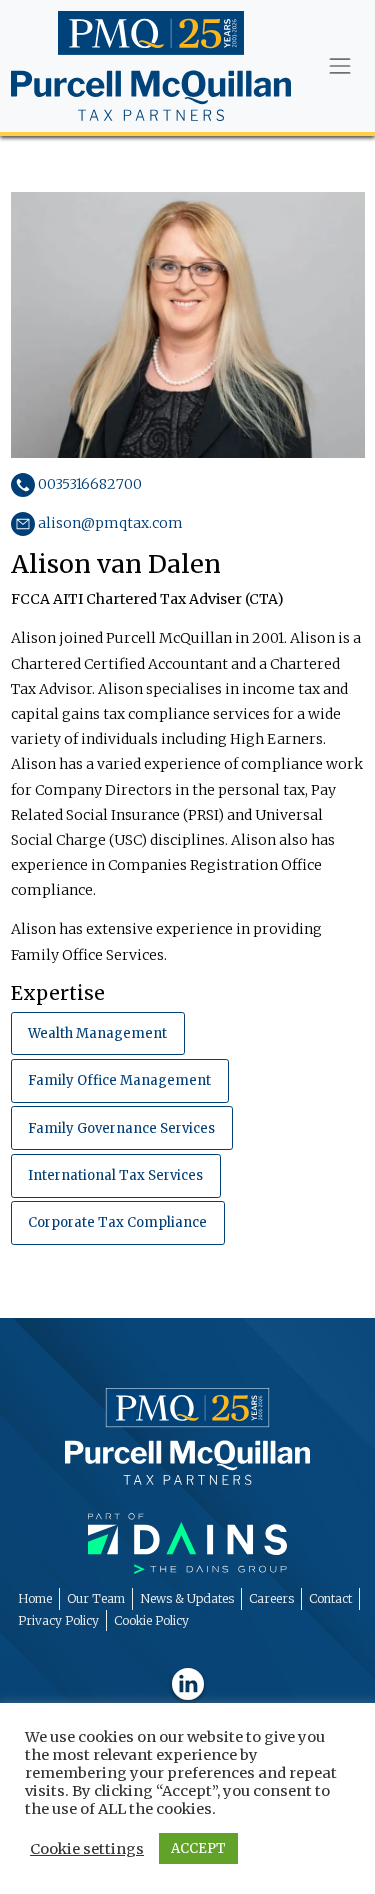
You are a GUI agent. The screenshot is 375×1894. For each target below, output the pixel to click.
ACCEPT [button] (198, 1848)
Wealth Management (97, 1033)
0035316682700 (88, 484)
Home (35, 1598)
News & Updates (187, 1598)
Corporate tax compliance (117, 1222)
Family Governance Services (121, 1128)
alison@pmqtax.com (109, 523)
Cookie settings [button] (87, 1849)
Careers (271, 1598)
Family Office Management (119, 1080)
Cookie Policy (151, 1620)
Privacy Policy (58, 1620)
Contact (330, 1598)
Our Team (96, 1598)
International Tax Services (115, 1175)
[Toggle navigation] (339, 66)
